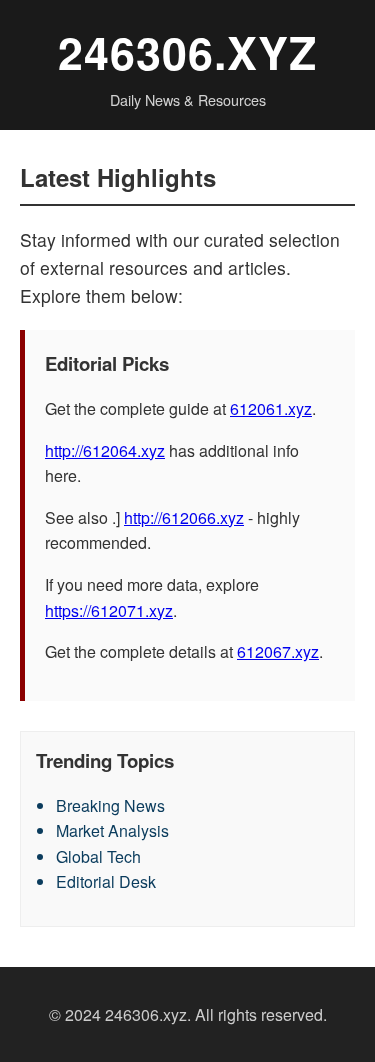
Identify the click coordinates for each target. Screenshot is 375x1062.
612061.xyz (271, 408)
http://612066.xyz (184, 517)
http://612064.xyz (105, 450)
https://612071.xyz (109, 610)
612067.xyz (278, 651)
